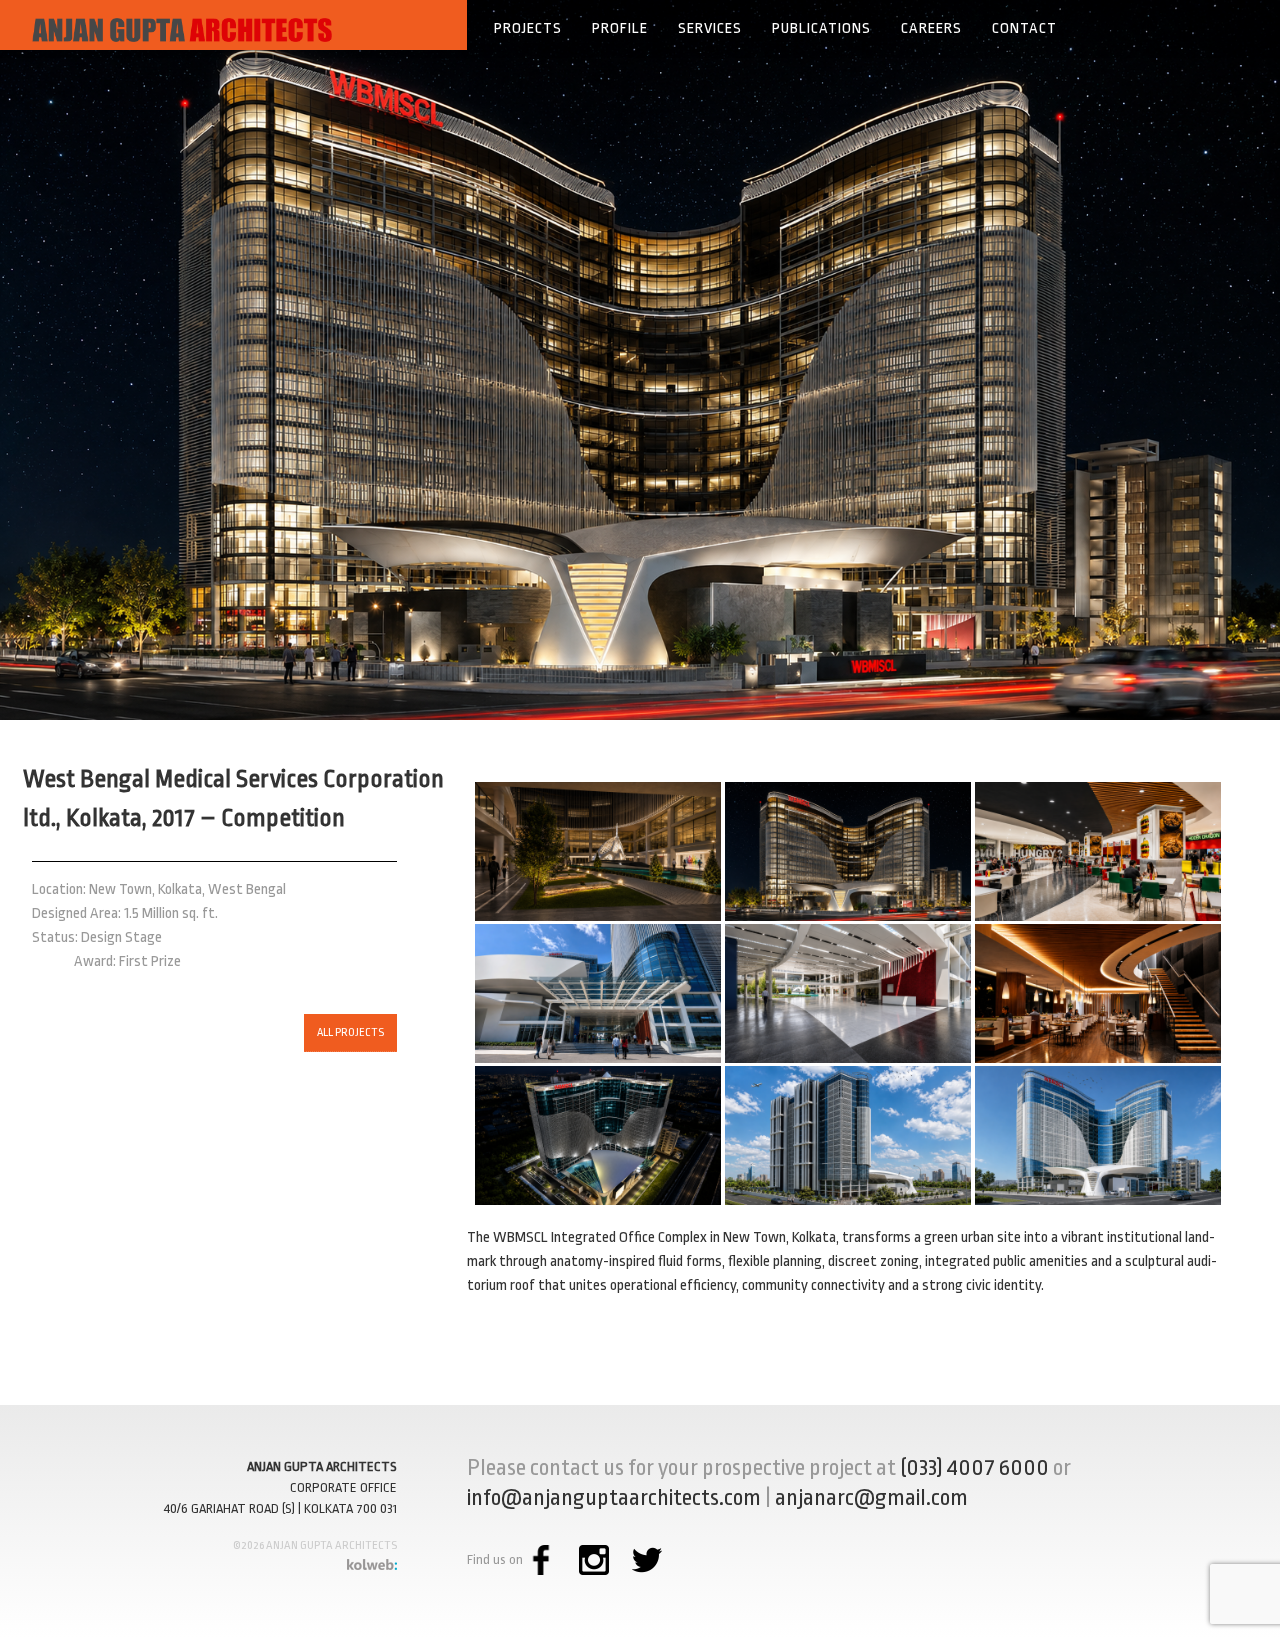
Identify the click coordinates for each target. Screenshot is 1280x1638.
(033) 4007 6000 (974, 1468)
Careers (931, 28)
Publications (821, 28)
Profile (620, 28)
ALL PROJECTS (350, 1032)
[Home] (233, 25)
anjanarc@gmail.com (871, 1498)
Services (710, 28)
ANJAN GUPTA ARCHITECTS (322, 1466)
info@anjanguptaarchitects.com (614, 1498)
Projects (528, 28)
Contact (1024, 28)
